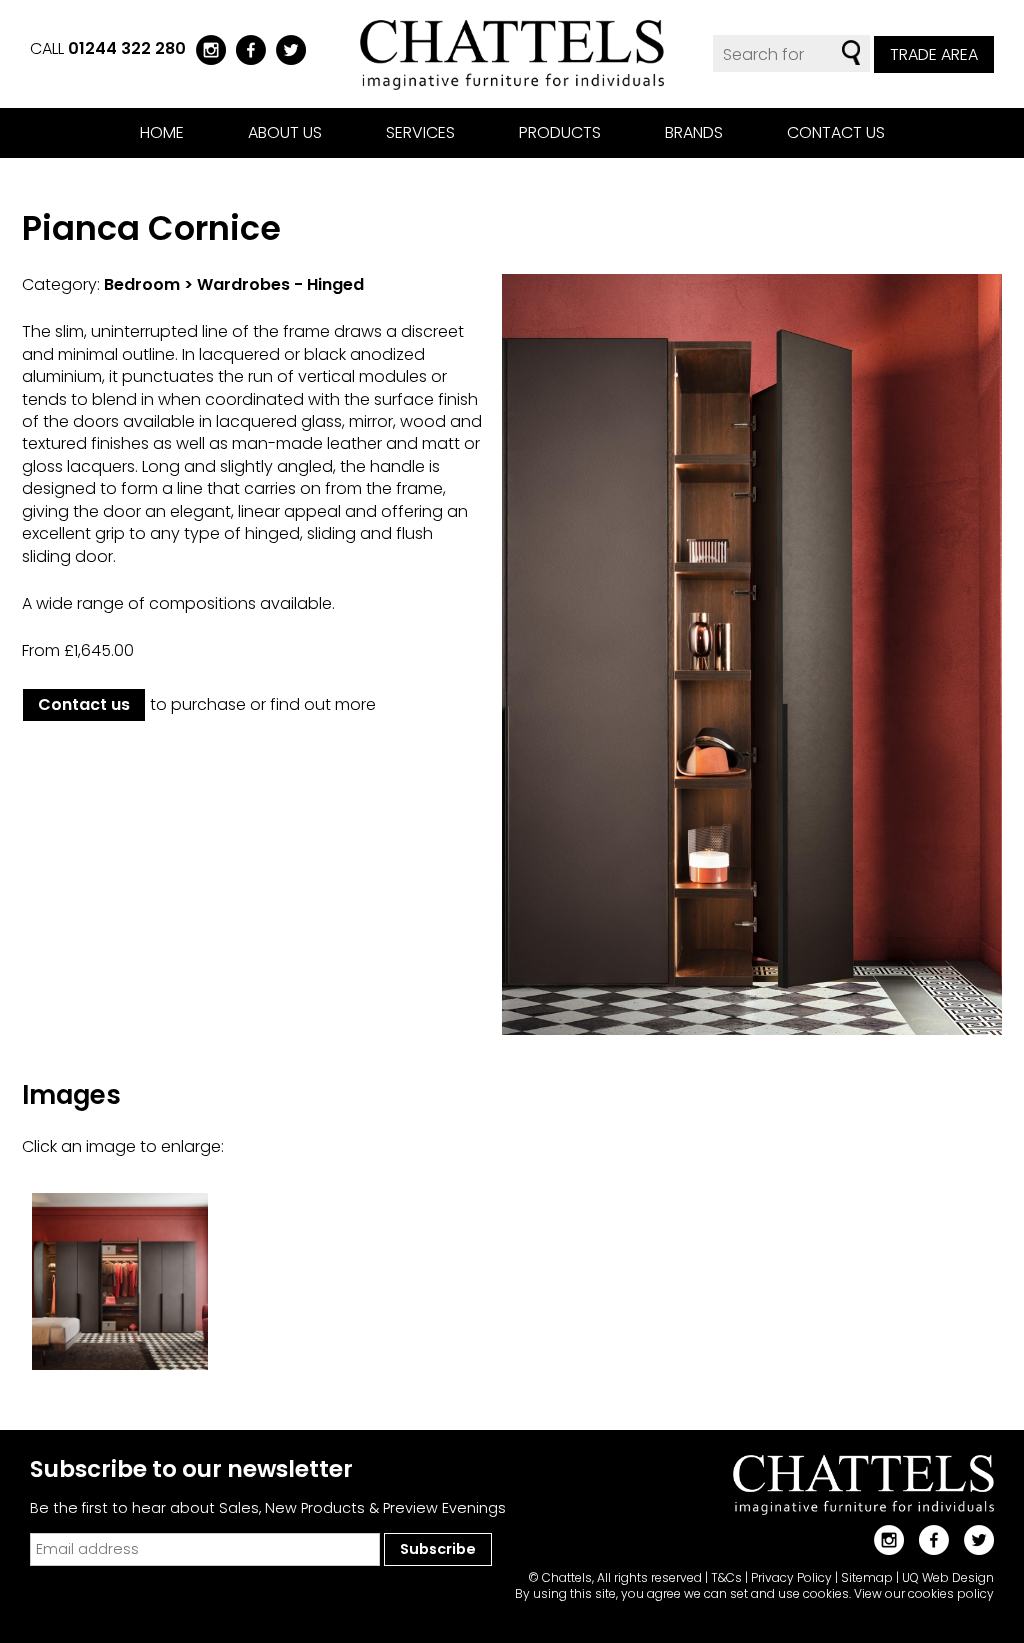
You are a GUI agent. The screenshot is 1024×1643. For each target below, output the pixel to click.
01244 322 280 (127, 48)
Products (560, 132)
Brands (694, 132)
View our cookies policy (924, 1593)
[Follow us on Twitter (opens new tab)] (286, 48)
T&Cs (726, 1577)
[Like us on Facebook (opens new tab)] (246, 48)
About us (285, 132)
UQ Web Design (948, 1577)
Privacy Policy (791, 1577)
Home (162, 132)
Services (420, 132)
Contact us (836, 132)
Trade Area (934, 54)
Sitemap (867, 1577)
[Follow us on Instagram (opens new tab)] (206, 48)
